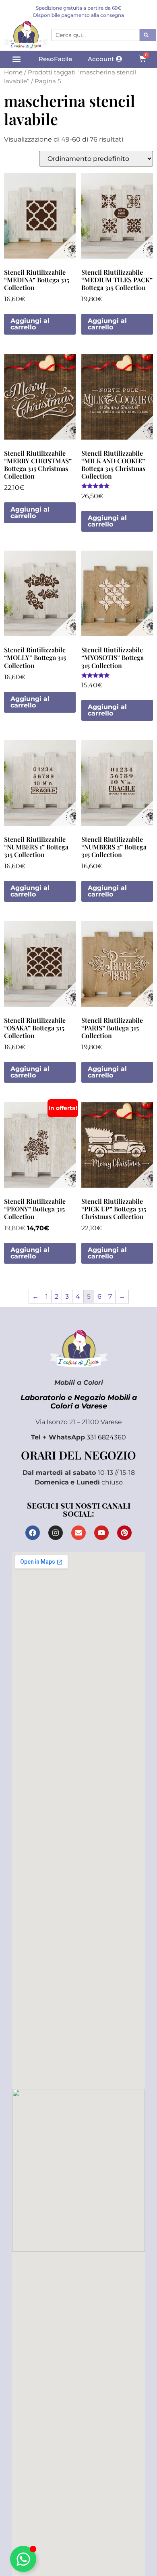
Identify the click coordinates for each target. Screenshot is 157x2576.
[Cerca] (148, 35)
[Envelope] (78, 1533)
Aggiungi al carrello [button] (30, 324)
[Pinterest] (124, 1533)
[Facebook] (33, 1533)
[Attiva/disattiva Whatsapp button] (23, 2559)
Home (13, 72)
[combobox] (95, 35)
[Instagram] (56, 1533)
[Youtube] (101, 1533)
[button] (16, 59)
